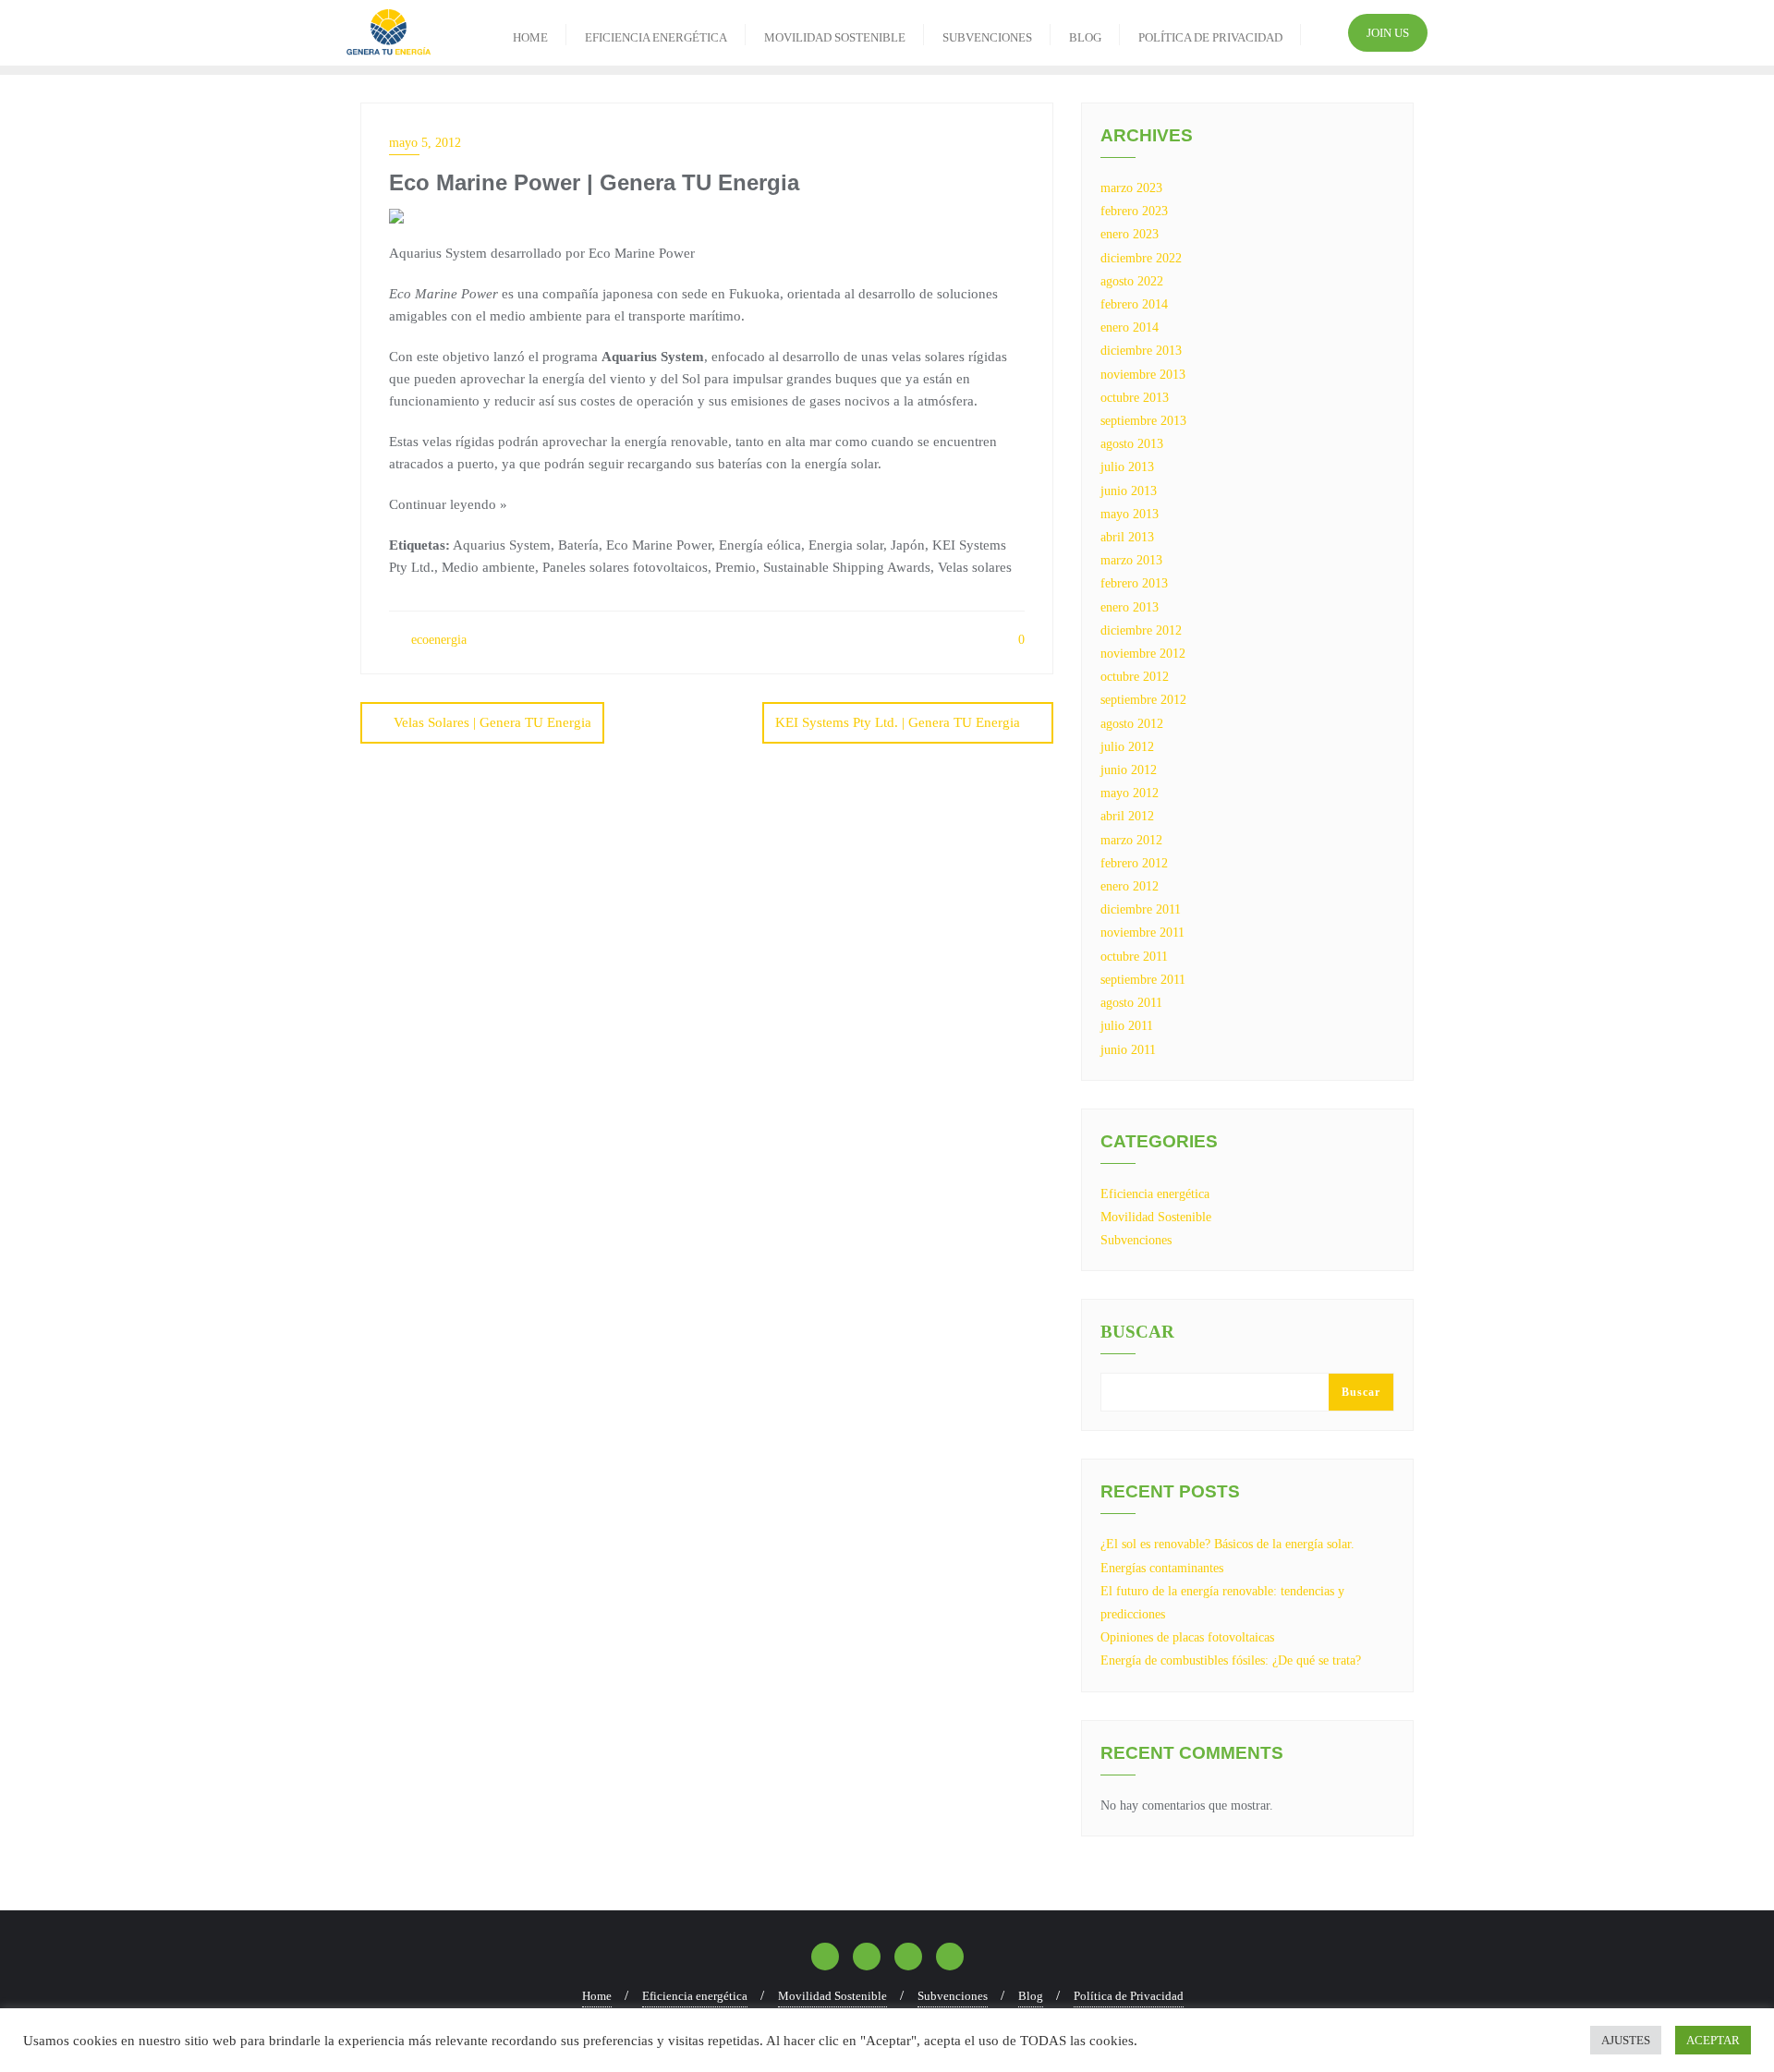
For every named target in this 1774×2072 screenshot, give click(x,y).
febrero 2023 (1134, 211)
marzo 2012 (1131, 840)
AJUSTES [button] (1626, 2040)
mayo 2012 (1130, 793)
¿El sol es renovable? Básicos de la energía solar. (1227, 1544)
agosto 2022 (1132, 281)
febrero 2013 (1134, 583)
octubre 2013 (1135, 398)
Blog (1031, 1996)
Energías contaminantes (1162, 1568)
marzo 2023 (1131, 188)
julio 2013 (1127, 467)
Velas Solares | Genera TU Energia (492, 722)
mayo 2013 (1130, 514)
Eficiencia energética (1155, 1194)
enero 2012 (1130, 886)
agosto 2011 (1131, 1003)
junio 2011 (1128, 1050)
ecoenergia (437, 640)
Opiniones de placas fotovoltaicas (1187, 1637)
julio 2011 (1127, 1026)
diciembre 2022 (1141, 258)
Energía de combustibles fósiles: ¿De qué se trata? (1231, 1660)
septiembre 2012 (1143, 700)
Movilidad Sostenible (1156, 1217)
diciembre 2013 (1141, 351)
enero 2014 (1130, 327)
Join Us (1388, 33)
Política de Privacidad (1129, 1996)
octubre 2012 (1135, 677)
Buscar (1137, 1332)
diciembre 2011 (1141, 909)
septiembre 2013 (1143, 421)
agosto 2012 (1132, 724)
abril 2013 (1127, 537)
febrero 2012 (1134, 863)
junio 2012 (1129, 770)
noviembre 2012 (1143, 654)
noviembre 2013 (1143, 375)
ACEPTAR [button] (1713, 2040)
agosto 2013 (1132, 444)
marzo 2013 (1131, 560)
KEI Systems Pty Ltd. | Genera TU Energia (898, 722)
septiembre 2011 (1143, 980)
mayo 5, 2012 (425, 143)
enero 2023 (1130, 234)
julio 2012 (1127, 747)
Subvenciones (1136, 1240)
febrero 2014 (1134, 304)
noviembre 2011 (1142, 933)
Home (597, 1996)
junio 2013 (1129, 491)
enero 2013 (1130, 607)
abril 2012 (1127, 816)
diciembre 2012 (1141, 630)
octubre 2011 (1134, 957)
